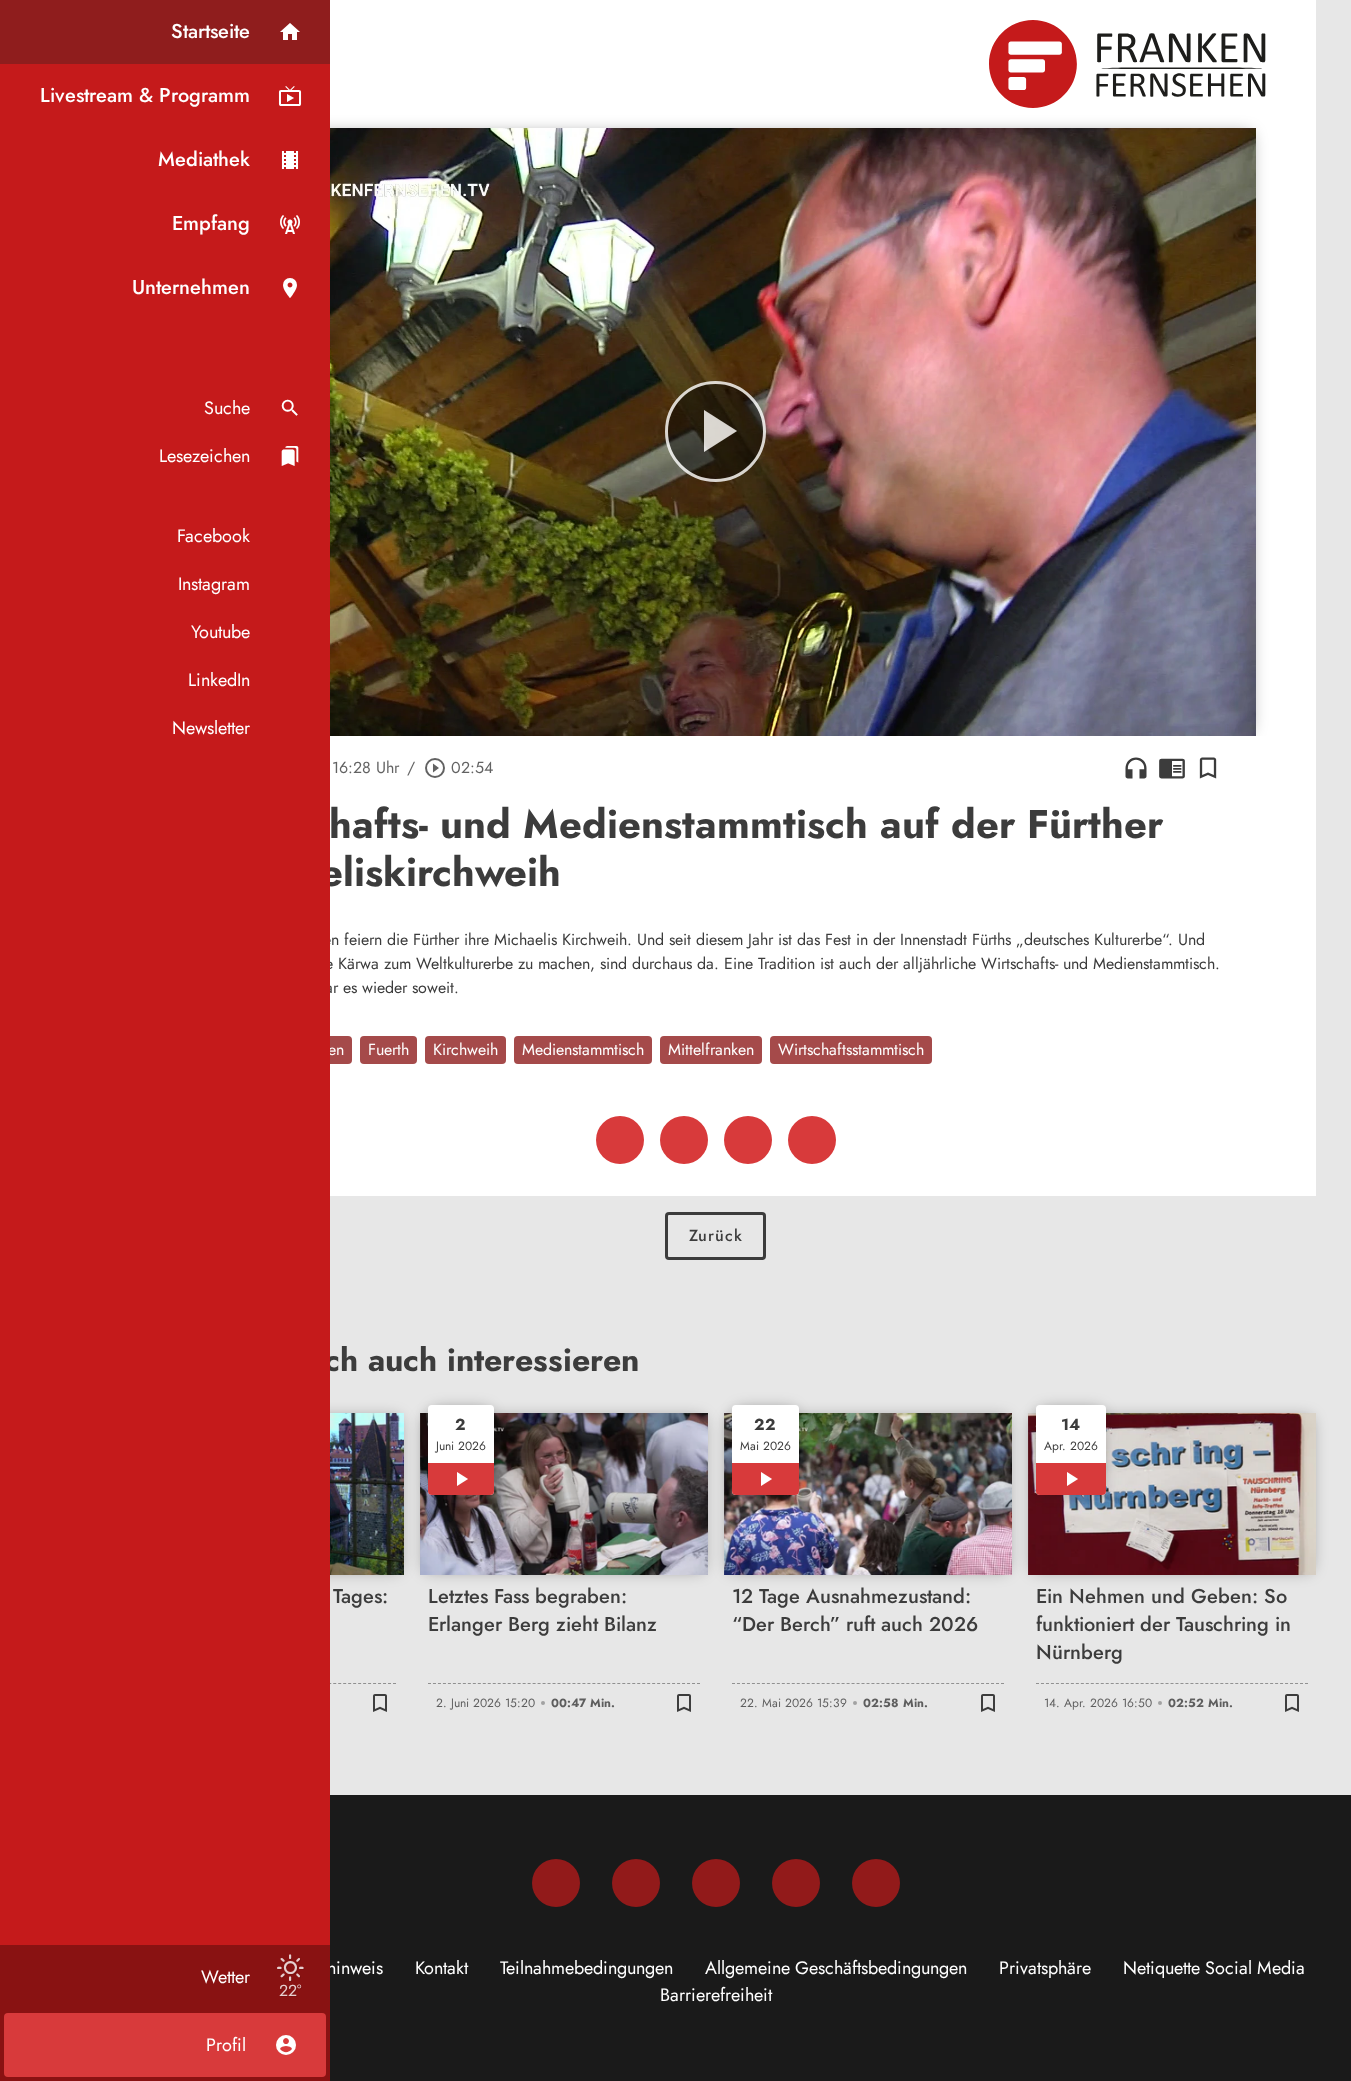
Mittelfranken (711, 1049)
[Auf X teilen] (684, 1140)
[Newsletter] (876, 1883)
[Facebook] (556, 1883)
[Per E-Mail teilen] (812, 1140)
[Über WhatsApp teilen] (748, 1140)
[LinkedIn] (796, 1883)
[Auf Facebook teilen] (620, 1140)
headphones (1136, 768)
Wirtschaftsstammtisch (851, 1049)
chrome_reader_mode (1172, 768)
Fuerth (388, 1049)
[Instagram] (636, 1883)
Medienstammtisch (583, 1049)
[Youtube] (716, 1883)
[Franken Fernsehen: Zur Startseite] (1130, 64)
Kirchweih (465, 1049)
